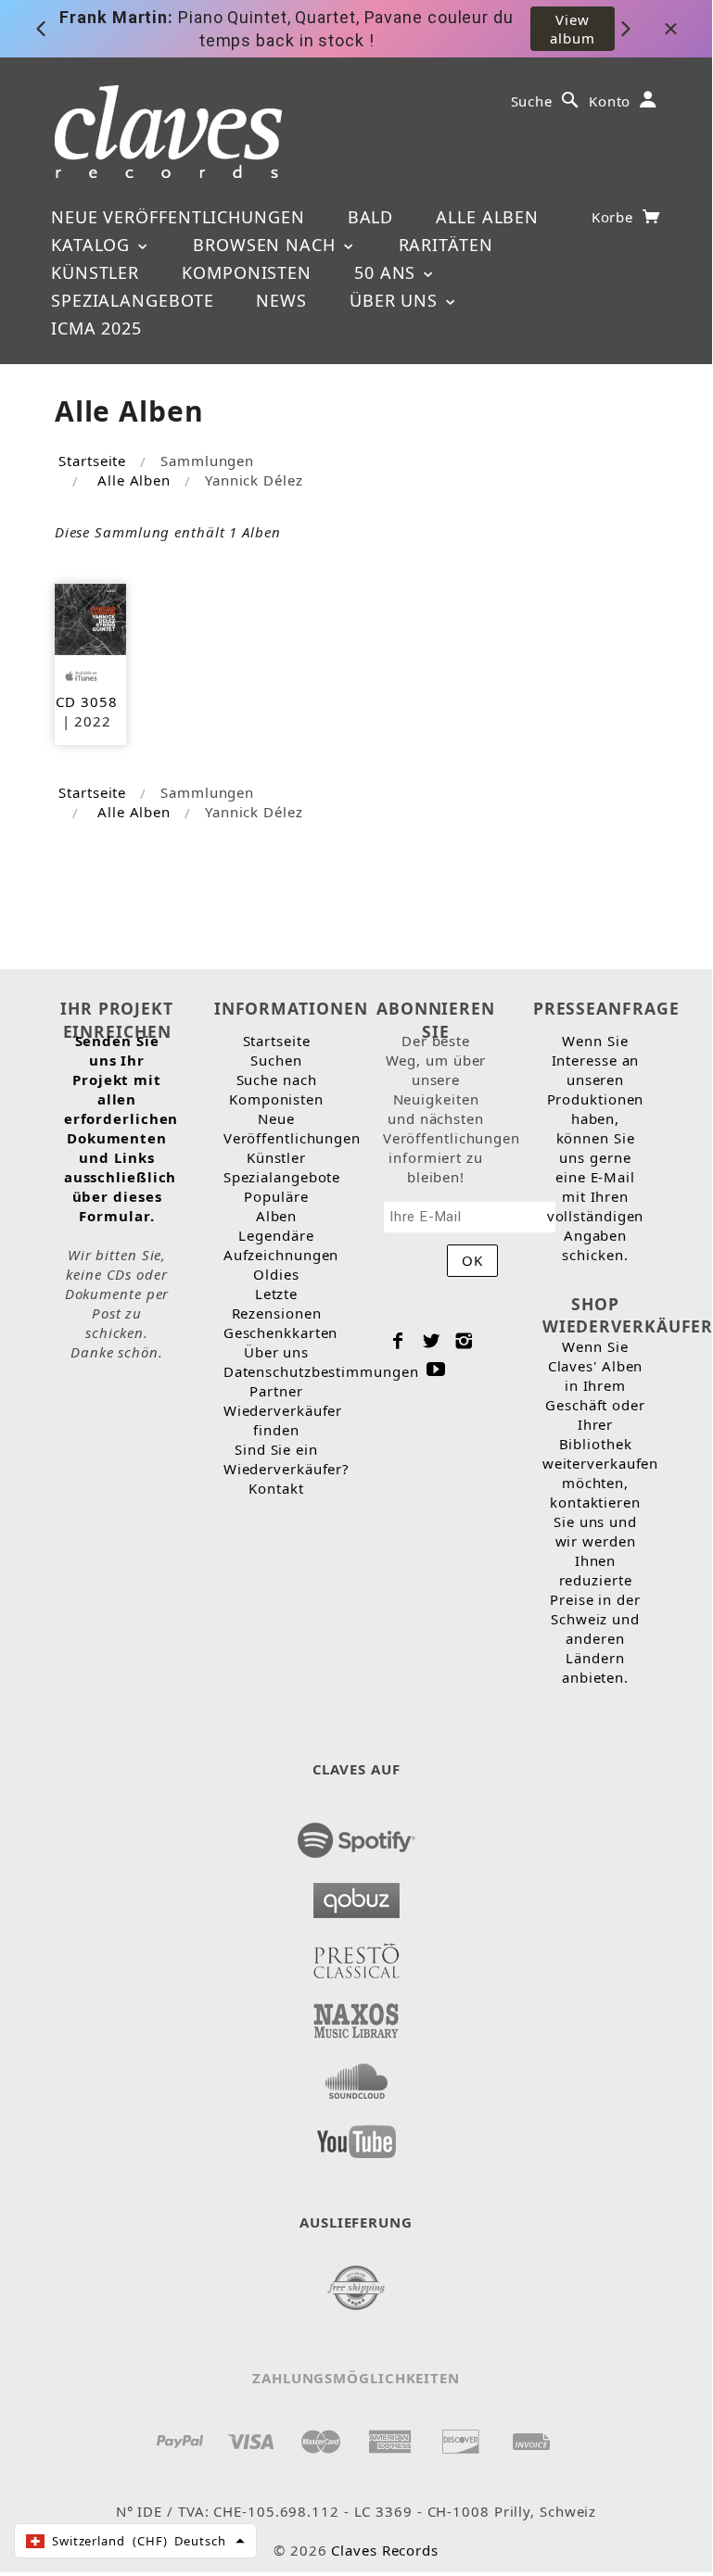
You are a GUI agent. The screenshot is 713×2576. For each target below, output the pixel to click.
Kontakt (276, 1488)
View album (573, 29)
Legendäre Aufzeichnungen (281, 1245)
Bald (371, 217)
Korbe (615, 217)
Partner (276, 1391)
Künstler (95, 272)
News (281, 300)
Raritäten (446, 245)
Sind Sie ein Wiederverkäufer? (286, 1459)
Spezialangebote (133, 300)
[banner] (168, 132)
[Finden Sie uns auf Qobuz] (356, 1895)
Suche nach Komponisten (276, 1089)
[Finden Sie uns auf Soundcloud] (356, 2076)
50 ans (388, 272)
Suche (532, 101)
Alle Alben (487, 217)
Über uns (396, 300)
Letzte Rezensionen (277, 1303)
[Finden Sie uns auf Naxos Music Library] (356, 2015)
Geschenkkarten (281, 1332)
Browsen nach (267, 245)
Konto (610, 101)
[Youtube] (436, 1369)
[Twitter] (432, 1341)
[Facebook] (398, 1341)
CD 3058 (86, 701)
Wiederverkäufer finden (283, 1420)
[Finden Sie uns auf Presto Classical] (356, 1955)
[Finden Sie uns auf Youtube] (356, 2136)
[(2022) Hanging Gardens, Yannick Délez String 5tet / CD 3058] (90, 617)
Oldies (276, 1274)
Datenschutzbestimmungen (321, 1371)
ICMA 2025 (96, 328)
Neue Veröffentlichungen (178, 217)
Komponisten (247, 272)
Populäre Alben (276, 1206)
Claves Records (385, 2550)
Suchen (276, 1060)
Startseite (92, 461)
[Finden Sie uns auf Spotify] (356, 1835)
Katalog (93, 245)
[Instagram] (464, 1341)
